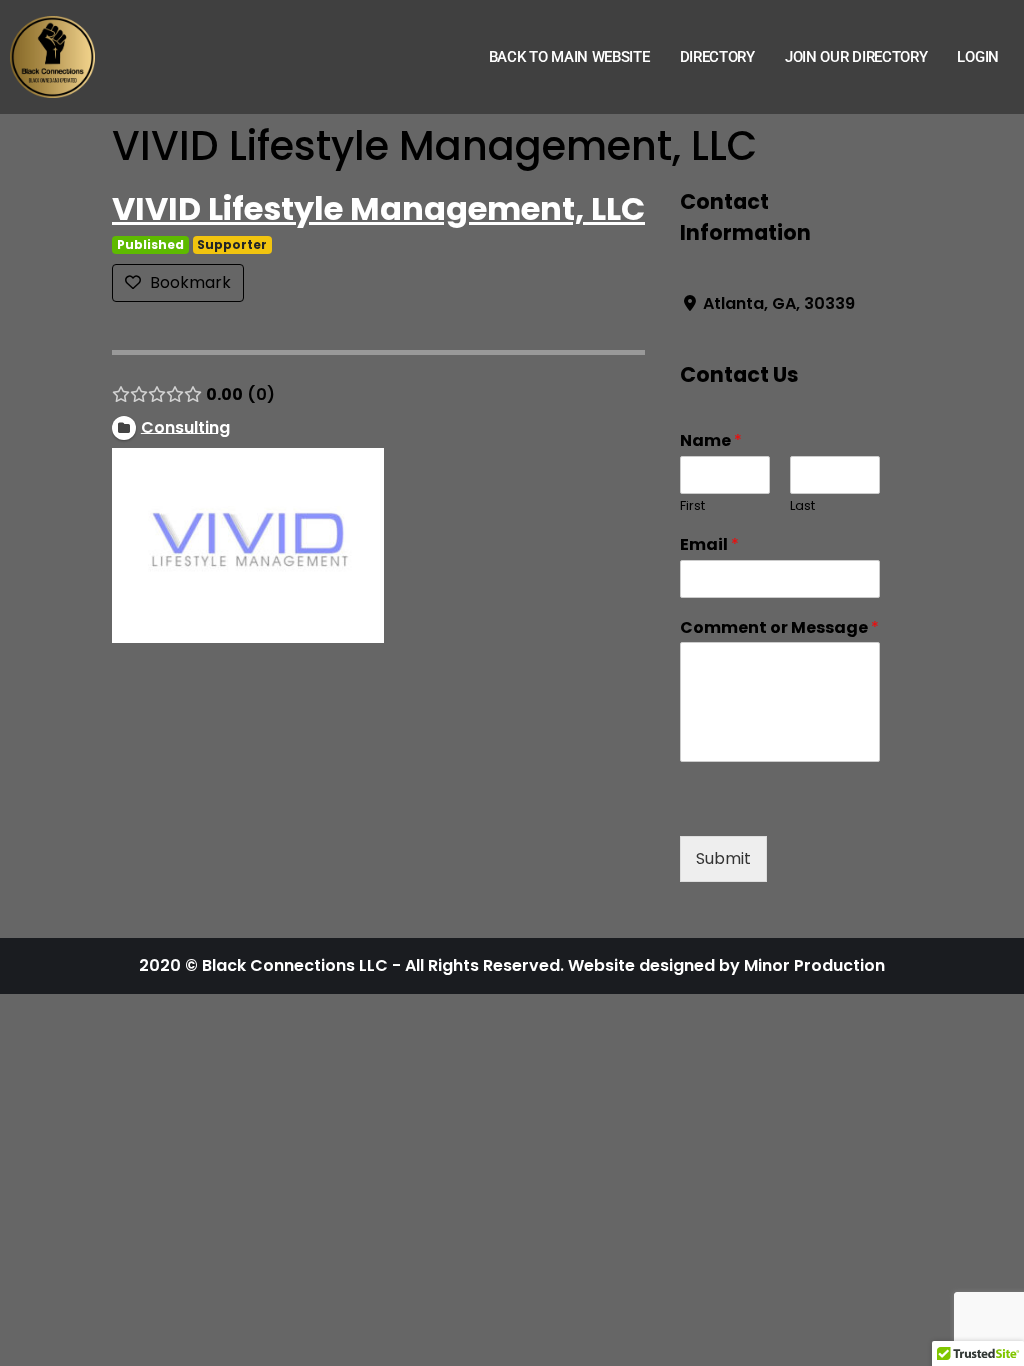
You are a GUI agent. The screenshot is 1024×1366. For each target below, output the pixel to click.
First (692, 506)
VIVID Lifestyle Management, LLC (378, 208)
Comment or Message (779, 628)
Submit (723, 858)
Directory (717, 57)
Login (978, 57)
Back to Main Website (569, 57)
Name (711, 441)
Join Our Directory (856, 57)
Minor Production (814, 965)
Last (802, 506)
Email (709, 545)
